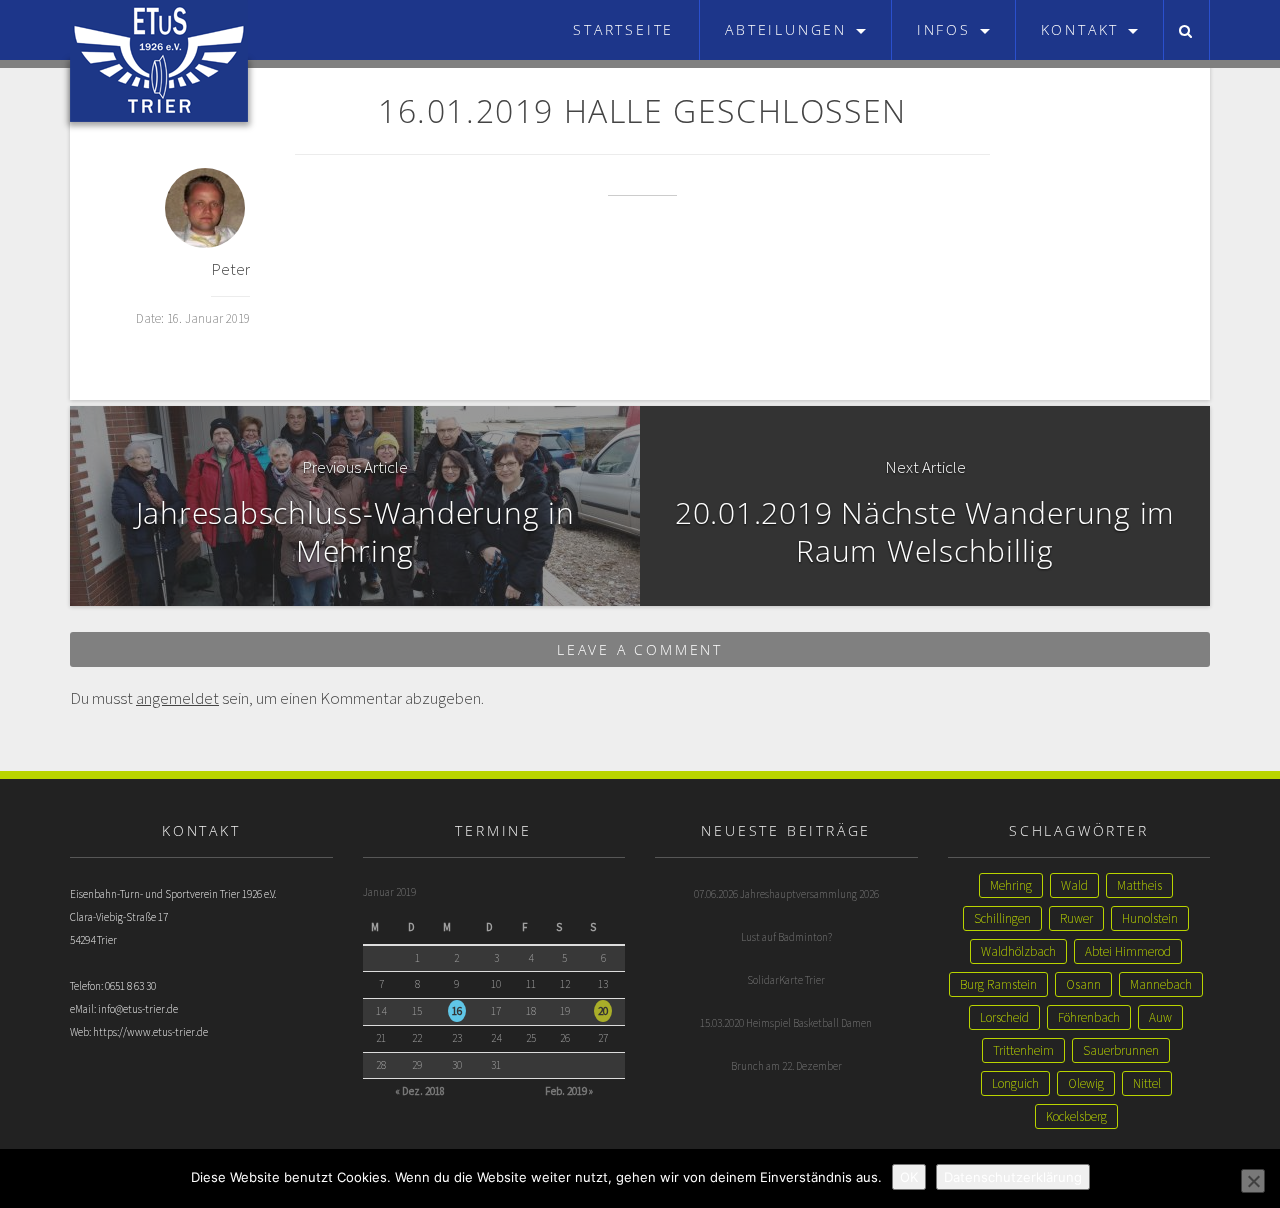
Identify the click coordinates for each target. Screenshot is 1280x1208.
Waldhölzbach (1018, 951)
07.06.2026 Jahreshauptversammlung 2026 (786, 894)
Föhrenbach (1089, 1017)
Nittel (1147, 1083)
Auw (1160, 1017)
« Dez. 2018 (420, 1091)
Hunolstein (1150, 918)
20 (603, 1011)
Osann (1083, 984)
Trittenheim (1023, 1050)
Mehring (1011, 885)
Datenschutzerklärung (1013, 1177)
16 (457, 1011)
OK (909, 1177)
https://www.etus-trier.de (150, 1032)
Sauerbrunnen (1121, 1050)
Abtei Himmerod (1128, 951)
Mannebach (1161, 984)
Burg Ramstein (998, 984)
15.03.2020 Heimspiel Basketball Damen (786, 1023)
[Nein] (1253, 1181)
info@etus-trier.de (138, 1009)
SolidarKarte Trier (786, 980)
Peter (230, 269)
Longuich (1015, 1083)
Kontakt (1083, 29)
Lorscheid (1004, 1017)
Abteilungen (789, 29)
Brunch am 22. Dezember (786, 1066)
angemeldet (177, 698)
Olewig (1086, 1083)
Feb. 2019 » (569, 1091)
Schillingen (1002, 918)
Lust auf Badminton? (786, 937)
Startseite (623, 29)
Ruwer (1076, 918)
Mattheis (1139, 885)
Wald (1074, 885)
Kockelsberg (1076, 1116)
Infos (947, 29)
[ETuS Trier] (159, 30)
